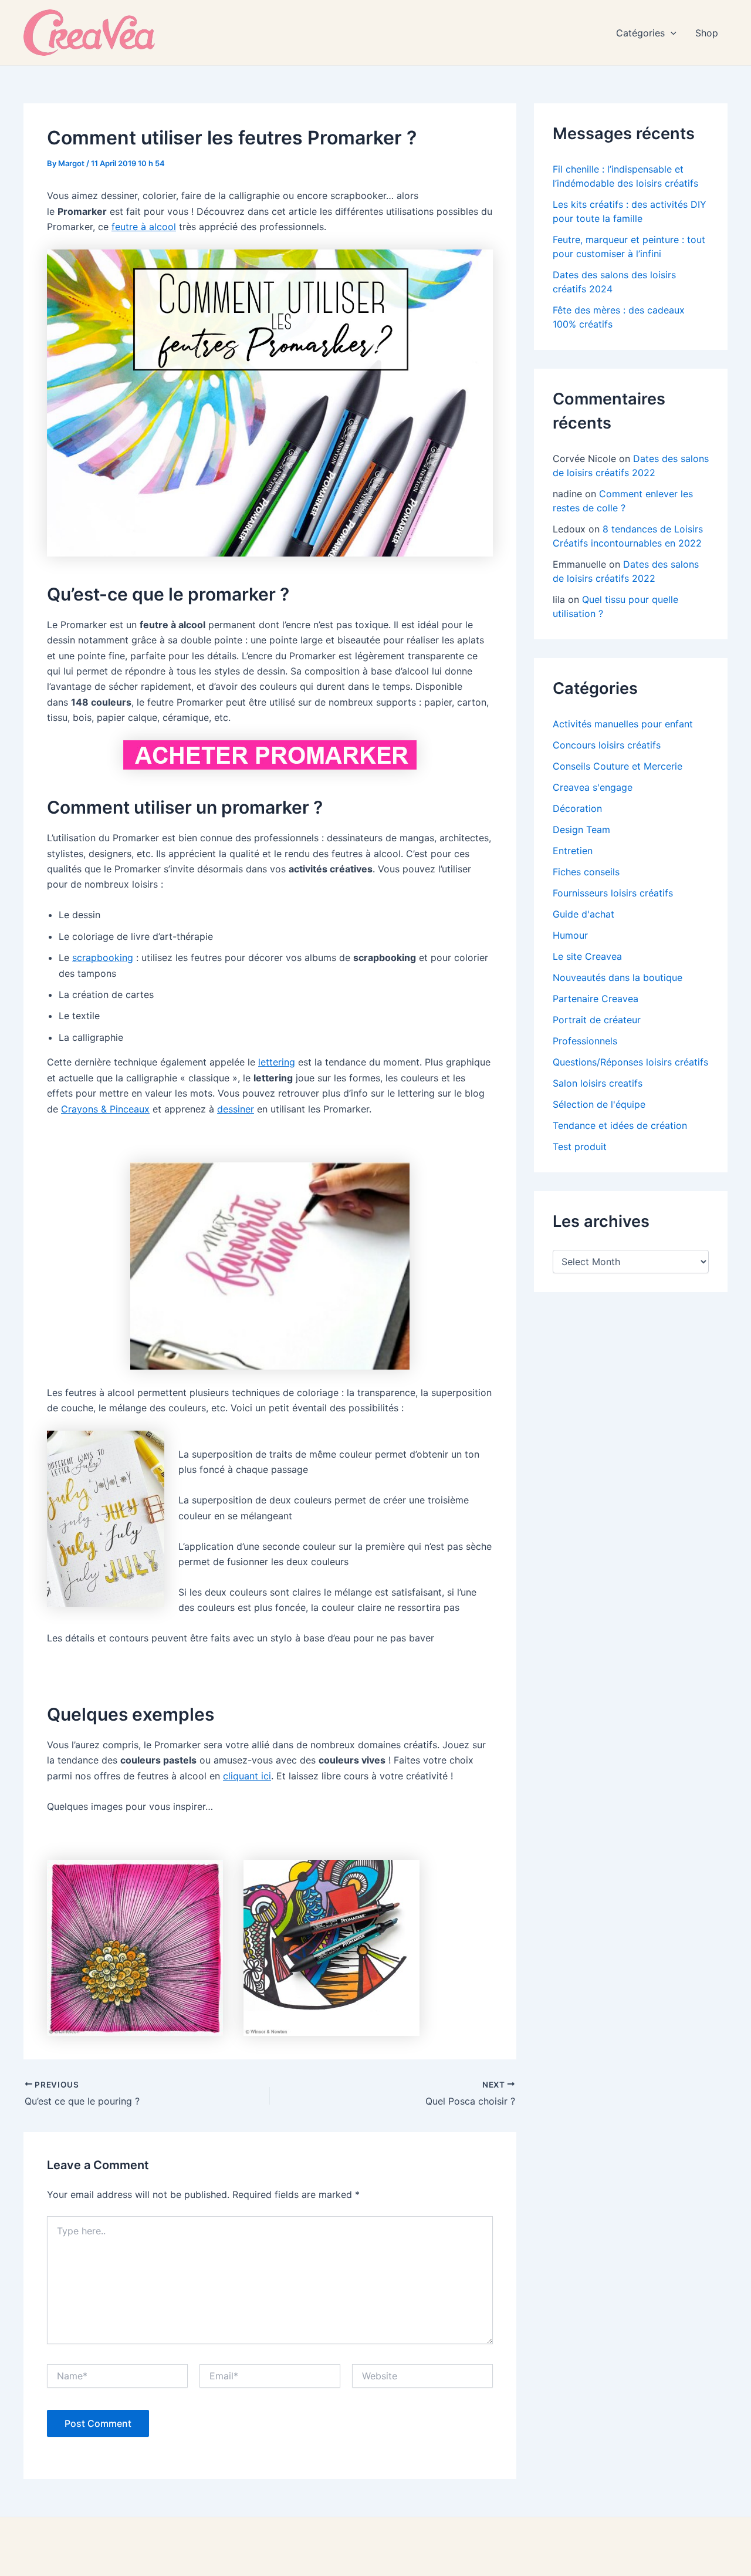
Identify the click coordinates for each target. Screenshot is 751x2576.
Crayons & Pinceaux (105, 1109)
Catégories (640, 33)
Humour (570, 935)
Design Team (581, 830)
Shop (707, 33)
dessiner (236, 1109)
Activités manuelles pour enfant (623, 724)
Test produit (580, 1147)
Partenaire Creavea (596, 999)
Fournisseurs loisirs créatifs (613, 893)
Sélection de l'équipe (599, 1104)
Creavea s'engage (593, 787)
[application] (671, 33)
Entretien (573, 851)
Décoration (577, 808)
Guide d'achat (583, 914)
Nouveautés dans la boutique (618, 977)
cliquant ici (247, 1776)
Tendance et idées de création (620, 1125)
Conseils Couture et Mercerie (618, 766)
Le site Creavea (587, 956)
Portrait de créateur (597, 1020)
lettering (277, 1062)
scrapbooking (103, 957)
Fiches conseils (586, 872)
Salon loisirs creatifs (598, 1083)
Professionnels (585, 1041)
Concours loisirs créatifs (607, 745)
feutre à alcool (144, 227)
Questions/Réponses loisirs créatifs (630, 1062)
